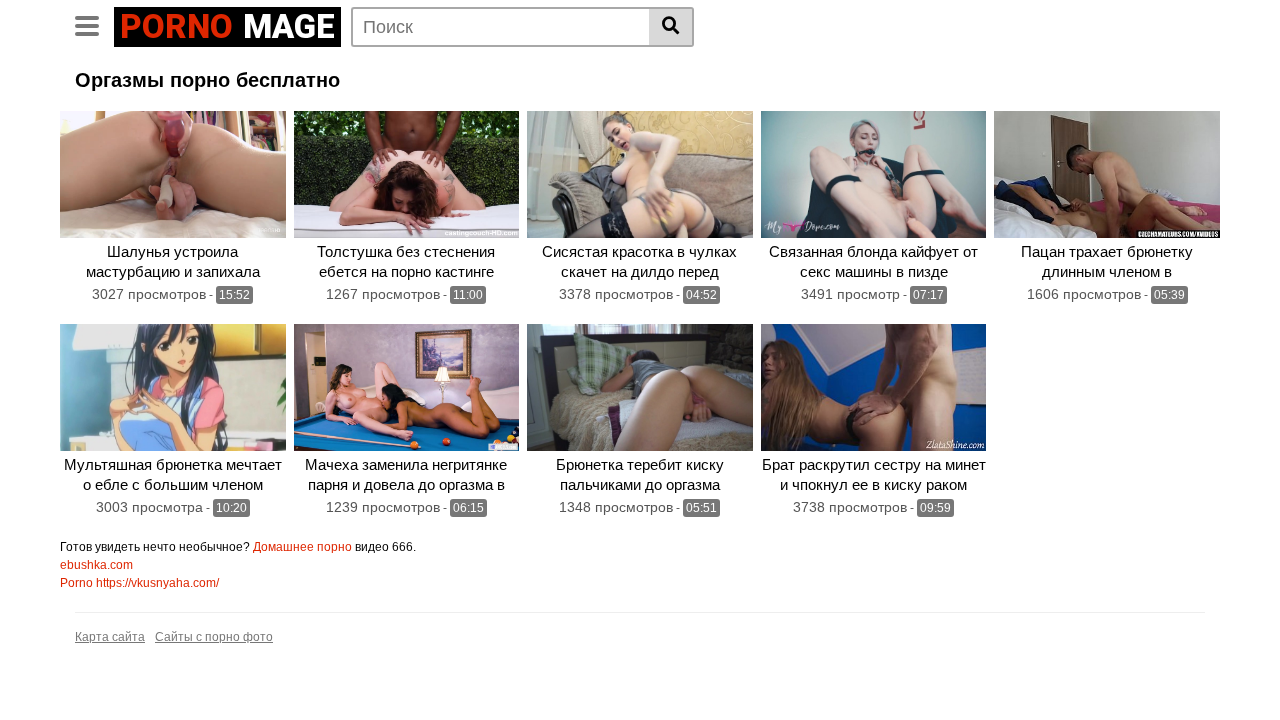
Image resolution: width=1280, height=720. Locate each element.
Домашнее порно (302, 547)
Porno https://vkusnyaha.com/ (139, 583)
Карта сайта (110, 637)
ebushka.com (96, 565)
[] (671, 27)
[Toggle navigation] (94, 24)
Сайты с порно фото (214, 637)
